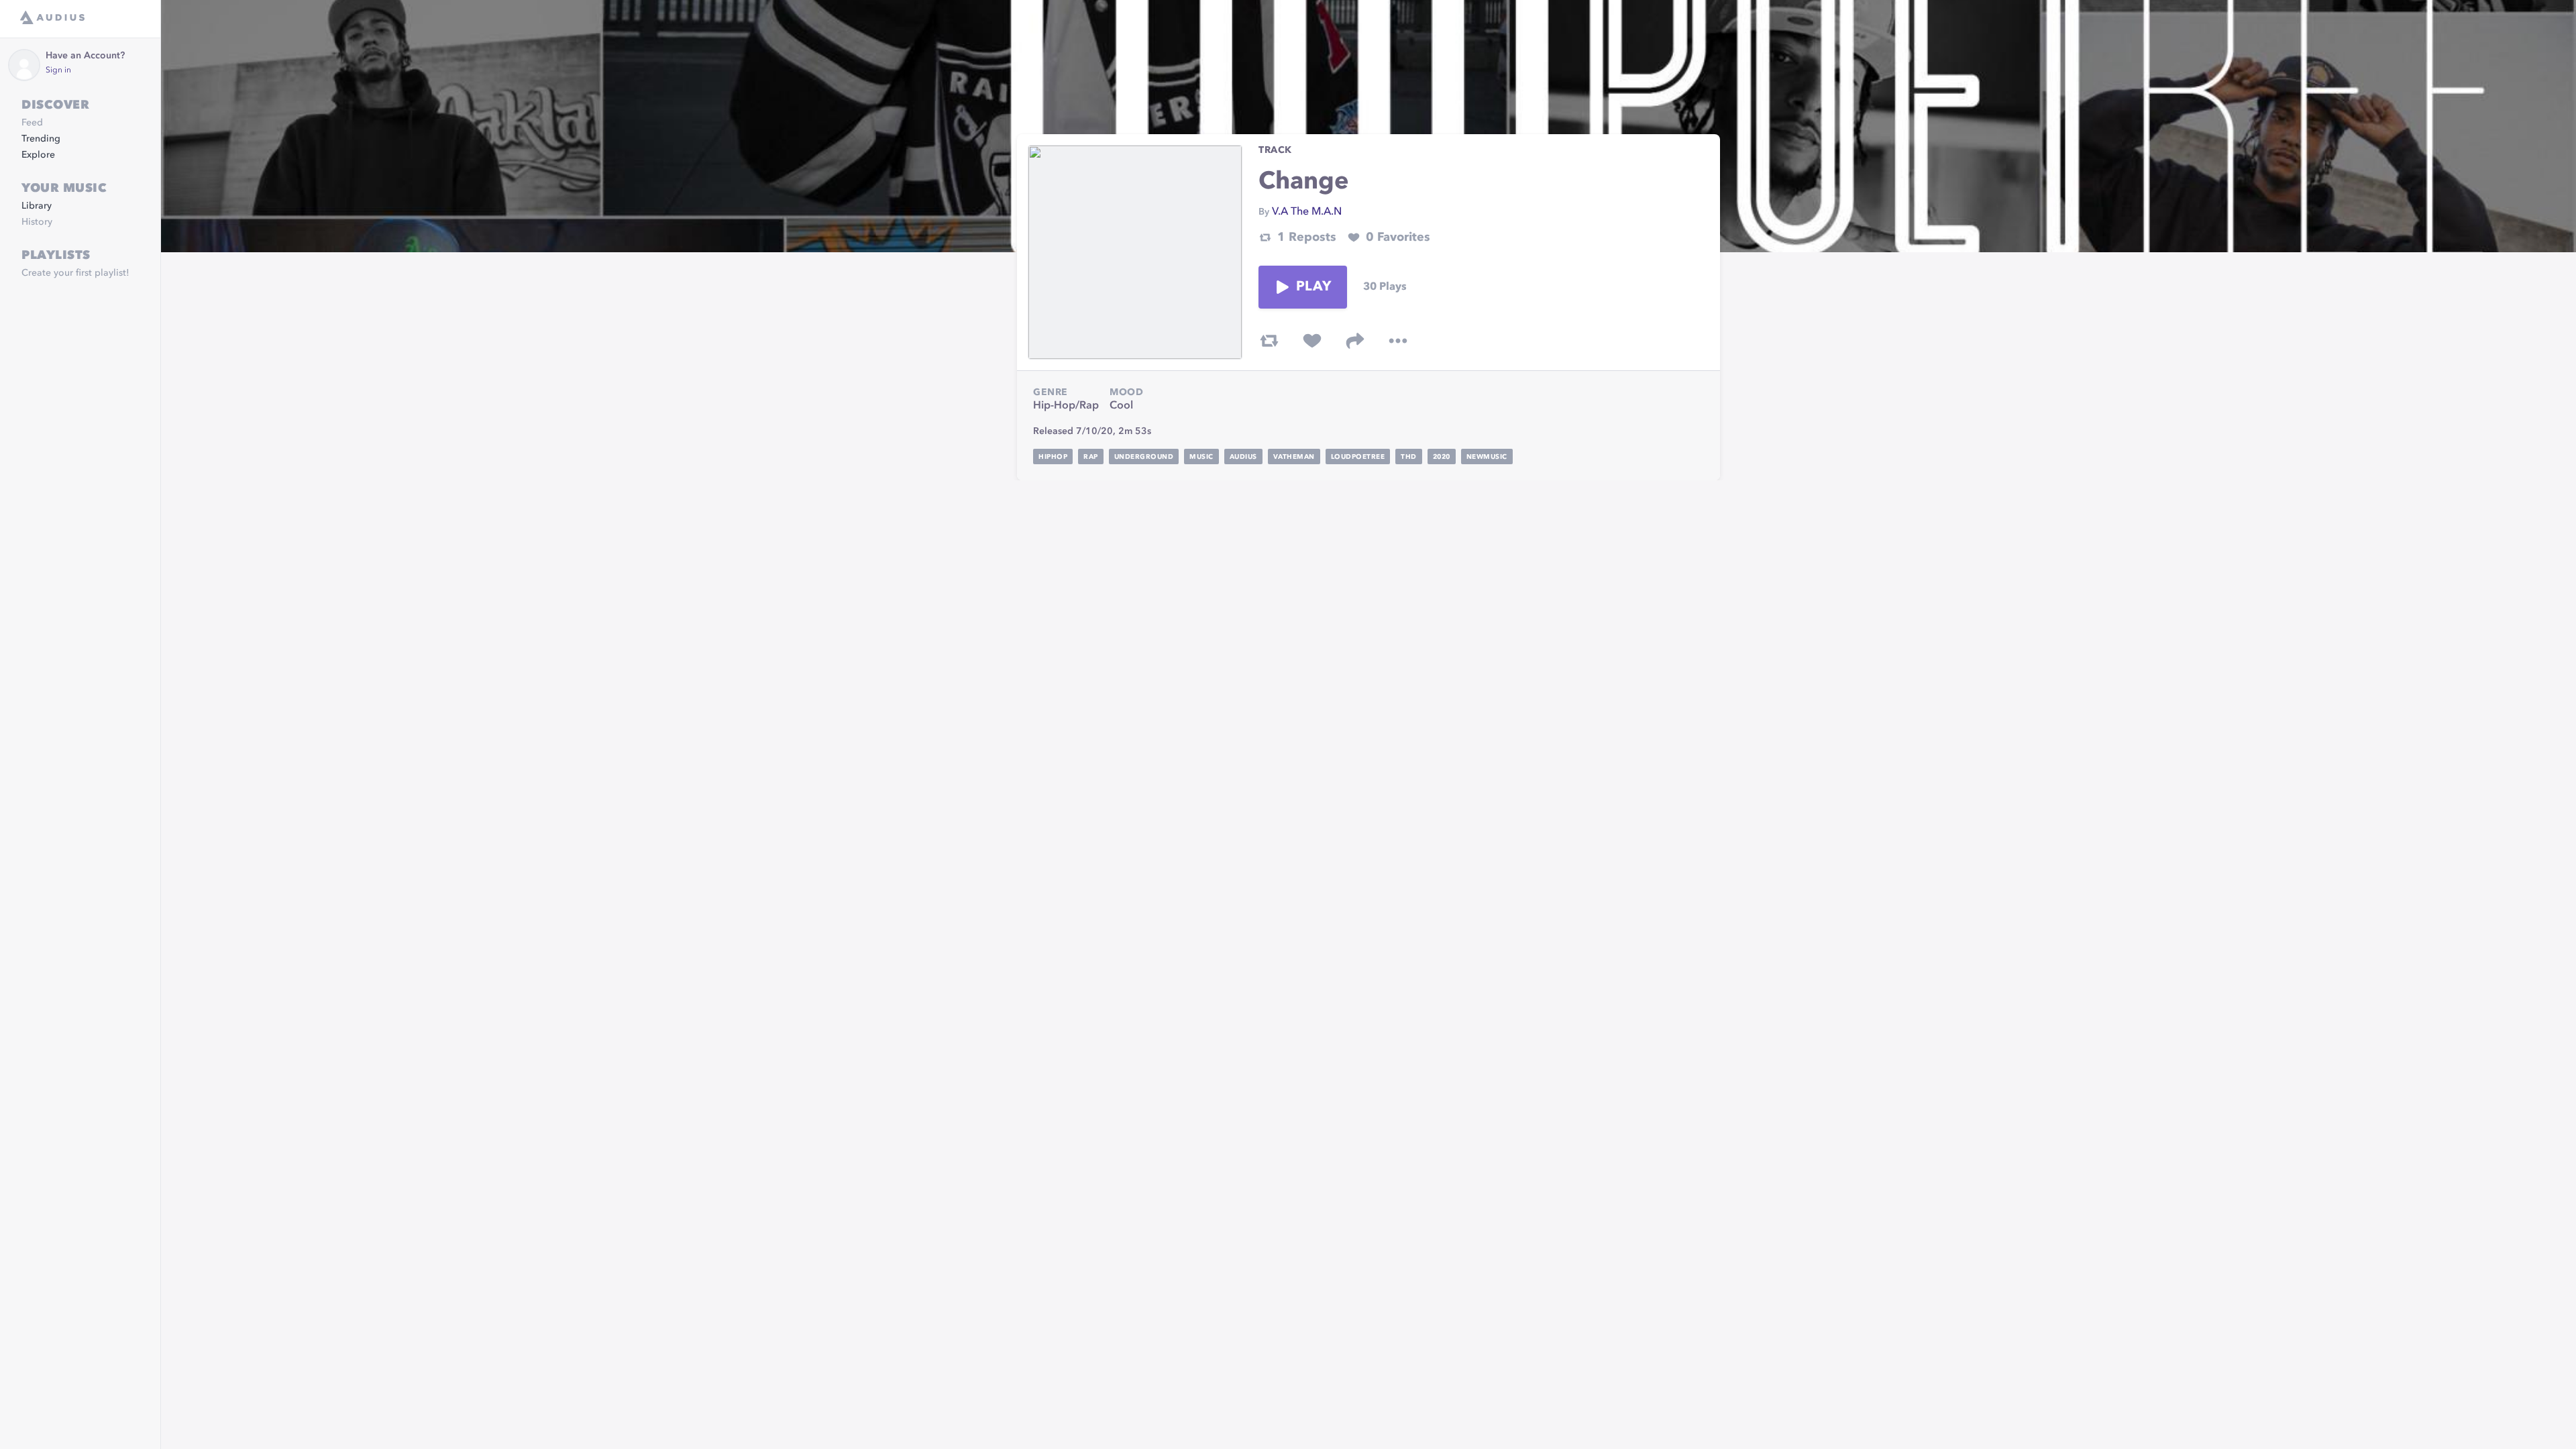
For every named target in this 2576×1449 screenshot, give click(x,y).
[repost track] (1269, 341)
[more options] (1398, 341)
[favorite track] (1312, 341)
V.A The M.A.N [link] (1307, 212)
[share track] (1355, 341)
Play (1313, 287)
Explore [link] (38, 155)
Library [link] (37, 206)
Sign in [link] (58, 70)
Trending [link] (41, 139)
